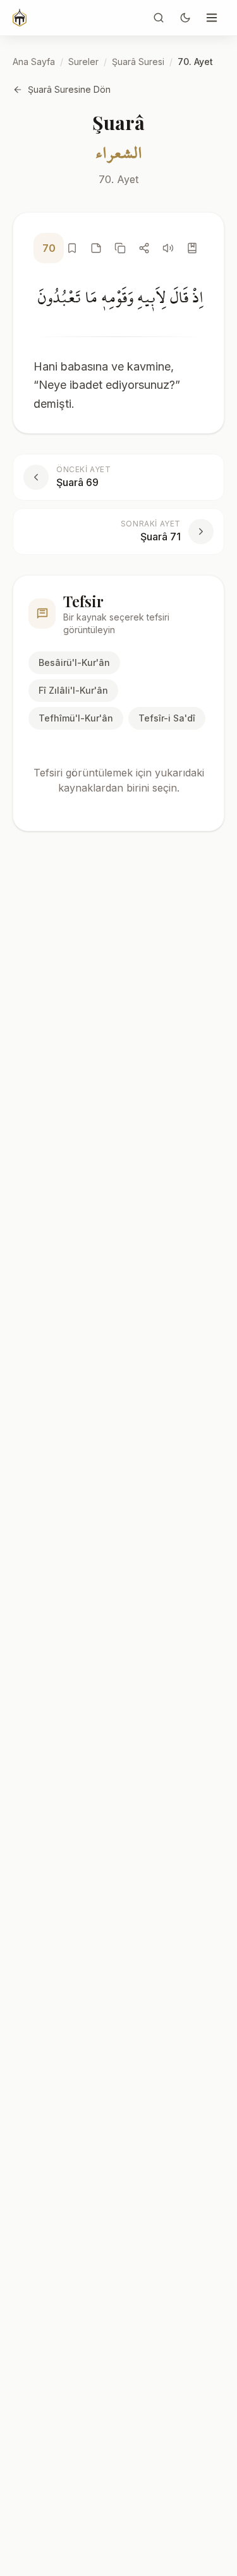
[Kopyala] (120, 248)
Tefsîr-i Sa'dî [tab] (167, 718)
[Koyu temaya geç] (185, 18)
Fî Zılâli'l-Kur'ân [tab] (73, 690)
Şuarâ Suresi (138, 62)
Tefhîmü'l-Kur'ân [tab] (76, 718)
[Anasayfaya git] (20, 18)
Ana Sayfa (34, 62)
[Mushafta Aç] (192, 248)
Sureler (83, 62)
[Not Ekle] (96, 248)
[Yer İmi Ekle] (72, 248)
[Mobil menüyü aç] (212, 18)
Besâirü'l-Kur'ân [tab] (74, 662)
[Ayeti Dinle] (168, 248)
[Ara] (159, 18)
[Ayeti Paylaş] (144, 248)
